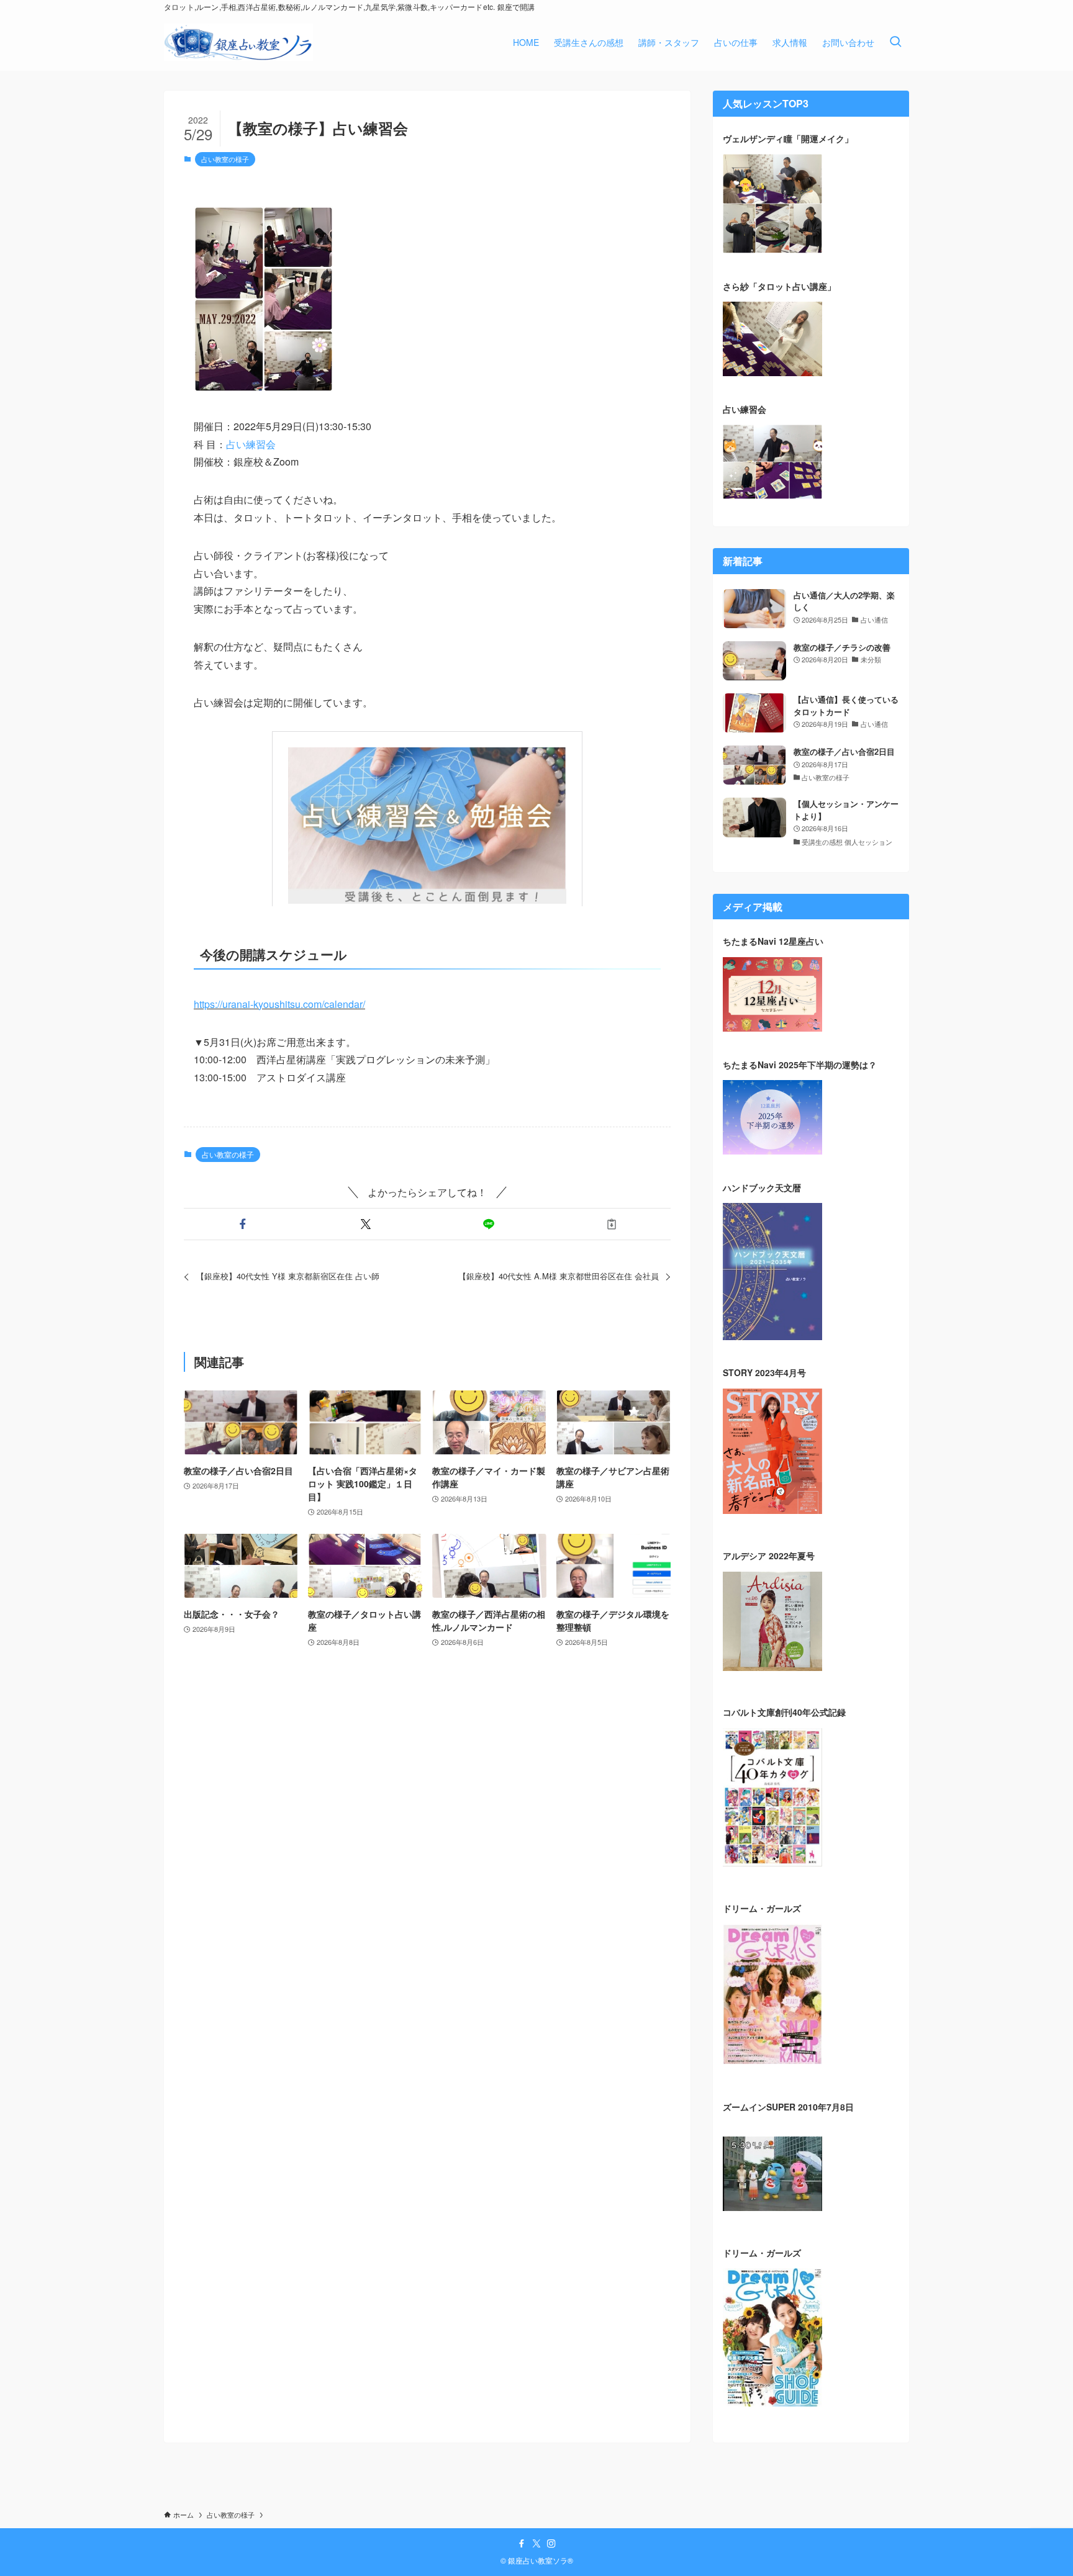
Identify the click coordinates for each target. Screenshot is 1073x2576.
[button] (243, 1224)
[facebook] (522, 2544)
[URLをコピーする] (612, 1224)
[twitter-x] (536, 2544)
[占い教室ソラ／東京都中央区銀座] (238, 42)
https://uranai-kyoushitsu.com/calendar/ (279, 1004)
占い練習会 (251, 444)
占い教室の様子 (225, 159)
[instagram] (551, 2544)
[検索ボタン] (895, 42)
